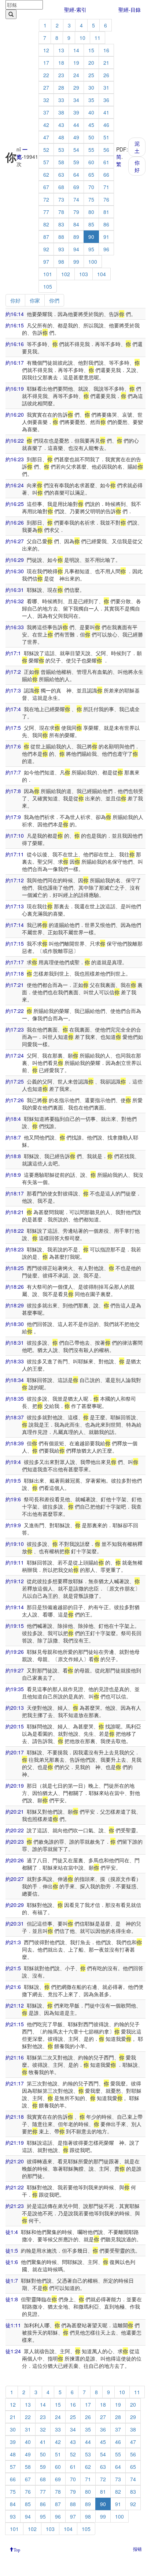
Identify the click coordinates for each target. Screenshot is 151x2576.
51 (106, 137)
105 (48, 286)
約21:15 (15, 2024)
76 (106, 199)
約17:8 (13, 791)
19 (76, 63)
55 (91, 150)
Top (17, 2549)
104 (102, 274)
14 (76, 50)
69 (76, 187)
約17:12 (15, 880)
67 (46, 187)
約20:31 (15, 1923)
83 (61, 224)
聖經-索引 (75, 10)
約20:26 (15, 1860)
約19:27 (15, 1670)
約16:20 (15, 414)
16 (106, 50)
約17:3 (13, 690)
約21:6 (13, 1987)
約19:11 (15, 1562)
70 (91, 187)
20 (91, 63)
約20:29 (15, 1905)
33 (61, 100)
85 (91, 224)
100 (93, 262)
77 (46, 212)
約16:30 (15, 571)
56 (106, 150)
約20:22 (15, 1830)
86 (106, 224)
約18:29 (15, 1305)
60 (91, 162)
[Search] (11, 14)
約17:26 (15, 1100)
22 (46, 75)
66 (106, 174)
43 (61, 125)
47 (46, 137)
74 (76, 199)
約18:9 (13, 1175)
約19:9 (13, 1525)
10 (82, 38)
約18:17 (15, 1193)
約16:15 (15, 325)
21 (106, 63)
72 (46, 199)
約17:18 (15, 973)
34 (76, 100)
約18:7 (13, 1137)
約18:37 (15, 1417)
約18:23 (15, 1249)
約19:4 (13, 1462)
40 (91, 112)
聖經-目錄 (130, 10)
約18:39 (15, 1443)
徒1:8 (12, 2299)
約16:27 (15, 541)
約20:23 (15, 1841)
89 (76, 237)
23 (61, 75)
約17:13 (15, 906)
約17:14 (15, 925)
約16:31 (15, 590)
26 (106, 75)
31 (106, 87)
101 (48, 274)
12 (46, 50)
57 (46, 162)
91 (106, 237)
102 (66, 274)
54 (76, 150)
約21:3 (13, 1942)
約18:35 (15, 1398)
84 (76, 224)
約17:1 (13, 653)
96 (106, 249)
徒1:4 (12, 2232)
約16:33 (15, 627)
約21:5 (13, 1968)
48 (61, 137)
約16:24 (15, 485)
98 (61, 262)
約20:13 (15, 1708)
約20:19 (15, 1785)
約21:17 (15, 2083)
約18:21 (15, 1212)
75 (91, 199)
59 (76, 162)
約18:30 (15, 1324)
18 (61, 63)
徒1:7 (12, 2280)
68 (61, 187)
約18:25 (15, 1268)
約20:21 (15, 1811)
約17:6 (13, 746)
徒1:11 (13, 2325)
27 (46, 87)
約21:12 (15, 2005)
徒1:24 (13, 2351)
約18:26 (15, 1287)
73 (61, 199)
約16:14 (15, 314)
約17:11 (15, 854)
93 (61, 249)
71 (106, 187)
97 (46, 262)
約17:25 (15, 1081)
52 (46, 150)
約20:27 (15, 1879)
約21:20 (15, 2161)
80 (91, 212)
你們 (54, 300)
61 (106, 162)
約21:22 (15, 2187)
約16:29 (15, 560)
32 (46, 100)
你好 (137, 166)
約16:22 (15, 440)
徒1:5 (12, 2250)
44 (76, 125)
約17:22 (15, 1011)
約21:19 (15, 2143)
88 (61, 237)
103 (84, 274)
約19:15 (15, 1626)
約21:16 (15, 2057)
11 (97, 38)
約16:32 (15, 601)
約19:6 (13, 1499)
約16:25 (15, 504)
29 (76, 87)
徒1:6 (12, 2262)
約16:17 (15, 363)
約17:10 (15, 835)
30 (91, 87)
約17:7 (13, 772)
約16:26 (15, 522)
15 (91, 50)
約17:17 (15, 962)
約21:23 (15, 2206)
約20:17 (15, 1752)
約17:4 (13, 709)
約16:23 (15, 459)
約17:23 (15, 1029)
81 (106, 212)
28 (61, 87)
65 (91, 174)
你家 (35, 300)
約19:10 (15, 1544)
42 (46, 125)
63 (61, 174)
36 (106, 100)
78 (61, 212)
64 (76, 174)
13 (61, 50)
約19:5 (13, 1480)
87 (46, 237)
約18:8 (13, 1156)
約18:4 (13, 1119)
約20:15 (15, 1726)
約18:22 (15, 1231)
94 (76, 249)
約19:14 (15, 1607)
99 (76, 262)
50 (91, 137)
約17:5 (13, 728)
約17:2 (13, 672)
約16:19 (15, 388)
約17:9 (13, 817)
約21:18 (15, 2117)
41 (106, 112)
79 (76, 212)
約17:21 (15, 985)
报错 (137, 2549)
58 (61, 162)
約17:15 (15, 943)
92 (46, 249)
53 (61, 150)
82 (46, 224)
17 (46, 63)
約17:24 (15, 1055)
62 (46, 174)
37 (46, 112)
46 (106, 125)
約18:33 (15, 1361)
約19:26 (15, 1652)
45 (91, 125)
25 (91, 75)
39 (76, 112)
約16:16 (15, 344)
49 (76, 137)
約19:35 (15, 1689)
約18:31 (15, 1343)
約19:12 (15, 1581)
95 (91, 249)
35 (91, 100)
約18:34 (15, 1380)
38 (61, 112)
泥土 (137, 147)
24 (76, 75)
